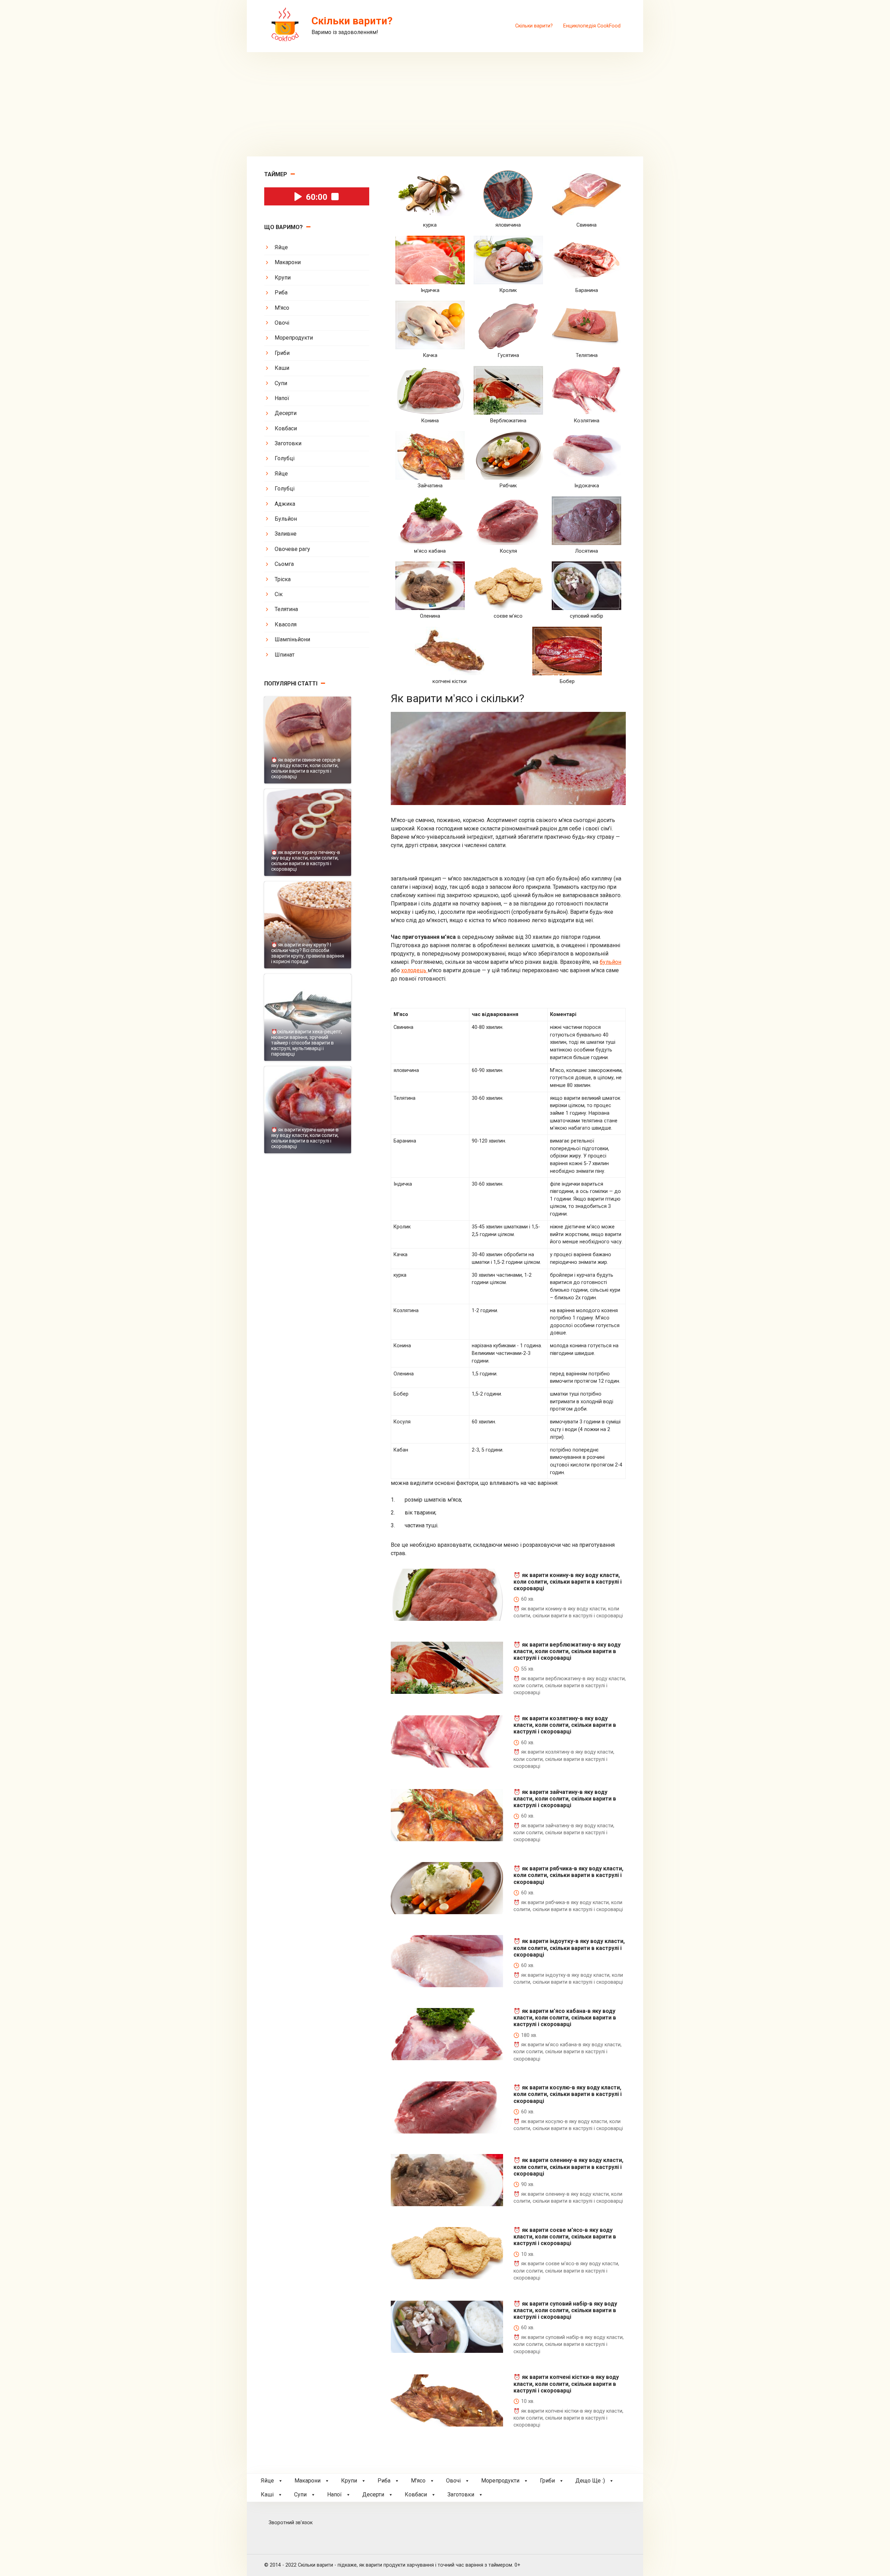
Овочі (282, 323)
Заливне (286, 534)
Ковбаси (286, 428)
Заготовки (288, 443)
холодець (414, 970)
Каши (282, 368)
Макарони (288, 262)
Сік (279, 594)
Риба (281, 292)
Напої (282, 398)
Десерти (286, 413)
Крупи (283, 278)
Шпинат (285, 655)
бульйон (610, 962)
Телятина (286, 609)
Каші (267, 2494)
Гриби (282, 353)
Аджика (285, 504)
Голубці (285, 458)
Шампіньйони (292, 639)
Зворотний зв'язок (291, 2523)
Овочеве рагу (292, 549)
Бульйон (286, 519)
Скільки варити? (534, 26)
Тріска (283, 579)
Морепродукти (294, 338)
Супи (281, 383)
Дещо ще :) (590, 2481)
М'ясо (282, 308)
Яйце (281, 247)
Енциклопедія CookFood (592, 26)
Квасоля (286, 624)
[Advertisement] (445, 104)
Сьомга (284, 564)
